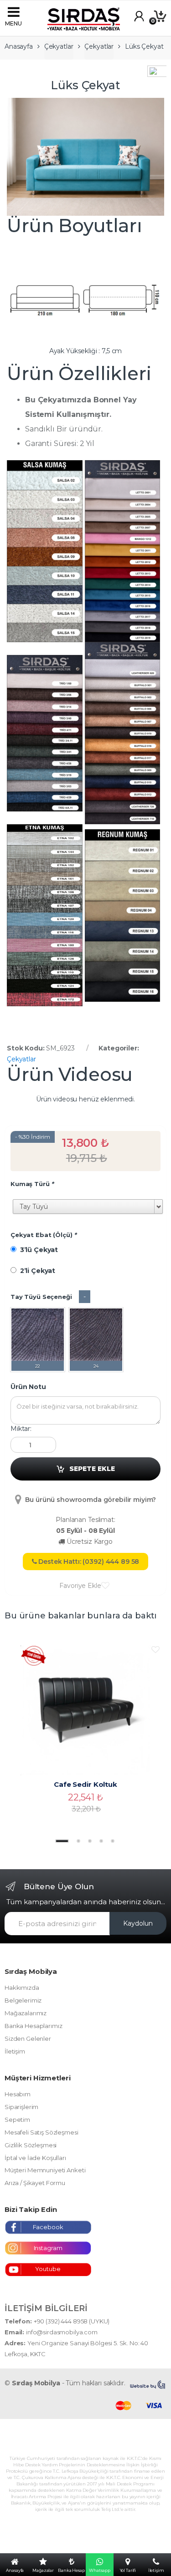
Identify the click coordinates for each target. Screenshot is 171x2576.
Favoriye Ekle (80, 1586)
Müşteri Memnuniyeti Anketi (45, 2170)
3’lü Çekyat (37, 1250)
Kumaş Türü (32, 1184)
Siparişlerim (21, 2107)
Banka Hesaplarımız (33, 2026)
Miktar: (21, 1429)
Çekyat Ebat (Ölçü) (44, 1235)
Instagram (48, 2248)
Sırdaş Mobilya (36, 2383)
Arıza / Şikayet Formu (35, 2183)
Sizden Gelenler (28, 2038)
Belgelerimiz (23, 2000)
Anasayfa (19, 46)
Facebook (48, 2227)
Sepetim (17, 2120)
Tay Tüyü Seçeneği (41, 1297)
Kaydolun (138, 1923)
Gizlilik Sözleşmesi (31, 2145)
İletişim (15, 2051)
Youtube (48, 2269)
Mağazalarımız (26, 2013)
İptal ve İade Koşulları (35, 2158)
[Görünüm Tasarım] (148, 2385)
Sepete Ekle (92, 1469)
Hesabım (18, 2094)
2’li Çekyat (36, 1271)
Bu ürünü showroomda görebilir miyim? (90, 1500)
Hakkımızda (22, 1988)
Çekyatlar (59, 46)
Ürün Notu (28, 1387)
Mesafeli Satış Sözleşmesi (41, 2132)
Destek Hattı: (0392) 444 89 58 (88, 1562)
